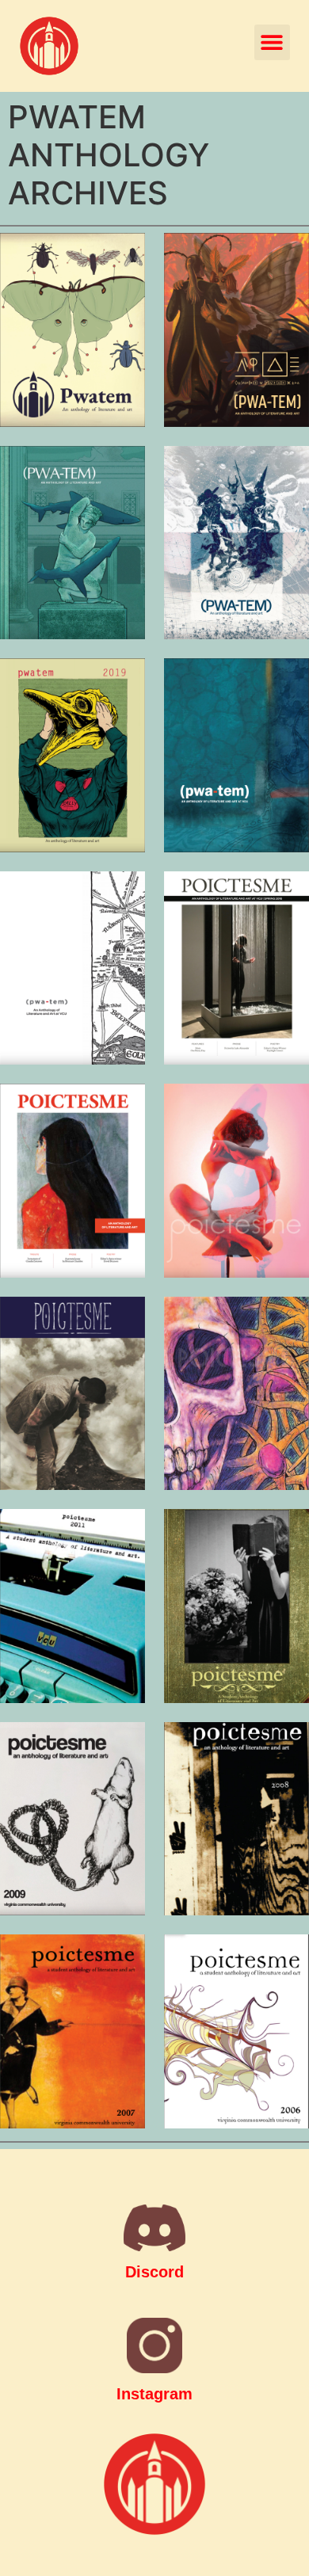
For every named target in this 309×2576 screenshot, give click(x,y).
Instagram (154, 2394)
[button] (272, 42)
